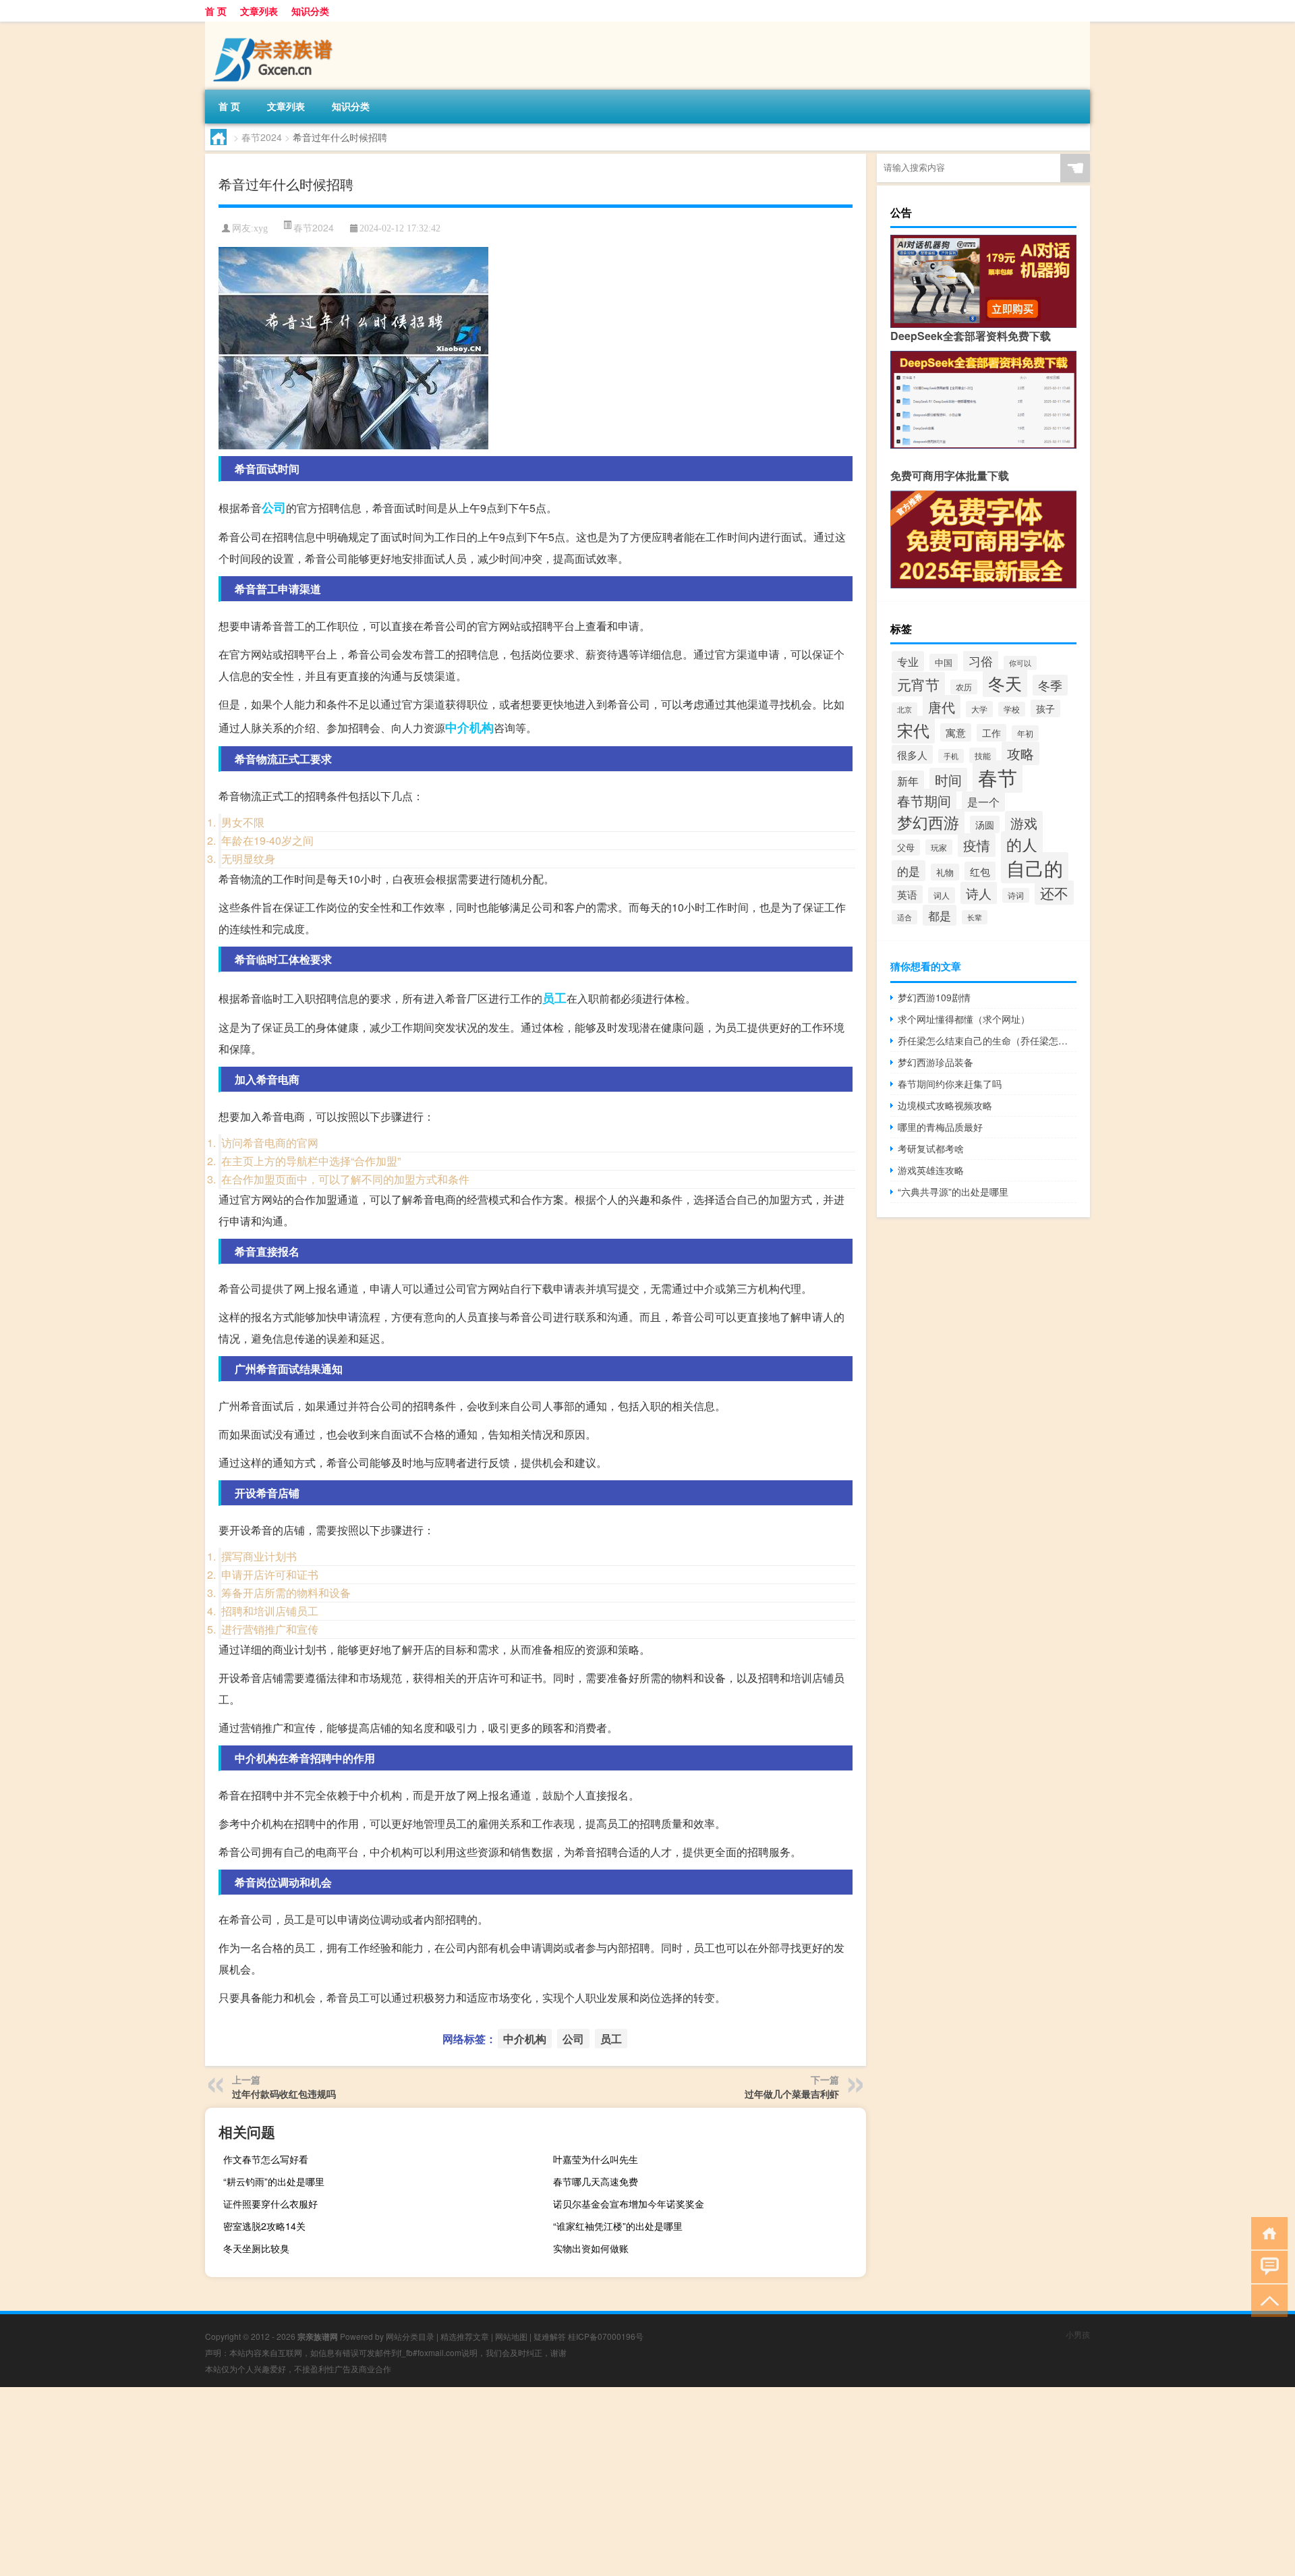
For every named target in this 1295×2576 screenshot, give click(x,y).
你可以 (1020, 663)
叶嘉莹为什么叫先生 (596, 2159)
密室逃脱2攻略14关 (264, 2226)
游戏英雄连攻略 (931, 1170)
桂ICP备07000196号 (606, 2336)
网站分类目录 (410, 2336)
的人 (1022, 844)
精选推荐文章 (465, 2336)
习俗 (981, 661)
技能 (983, 755)
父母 (906, 847)
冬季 (1050, 685)
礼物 (945, 872)
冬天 (1005, 683)
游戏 (1024, 823)
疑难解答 (550, 2336)
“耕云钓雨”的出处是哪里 (274, 2181)
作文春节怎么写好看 (266, 2159)
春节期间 (924, 801)
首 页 (216, 11)
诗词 (1016, 895)
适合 (904, 917)
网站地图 (511, 2336)
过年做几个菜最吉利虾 (792, 2094)
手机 (951, 756)
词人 (942, 895)
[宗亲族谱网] (276, 26)
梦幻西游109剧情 (934, 997)
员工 (554, 998)
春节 (998, 777)
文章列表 (259, 11)
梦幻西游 (928, 822)
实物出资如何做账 (591, 2248)
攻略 (1020, 753)
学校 (1012, 709)
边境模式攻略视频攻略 (945, 1105)
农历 (964, 687)
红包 (980, 871)
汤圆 (985, 824)
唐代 (942, 707)
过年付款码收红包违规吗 (284, 2094)
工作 (991, 733)
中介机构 (469, 727)
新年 (908, 781)
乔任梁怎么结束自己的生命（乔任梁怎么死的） (987, 1040)
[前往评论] (1266, 2266)
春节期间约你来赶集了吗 (950, 1084)
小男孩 (1078, 2334)
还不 (1054, 893)
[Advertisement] (405, 2482)
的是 (909, 871)
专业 (908, 661)
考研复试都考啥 (931, 1148)
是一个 (983, 802)
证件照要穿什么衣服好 (270, 2204)
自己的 (1035, 868)
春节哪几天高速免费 (596, 2181)
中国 (944, 662)
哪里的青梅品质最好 (940, 1127)
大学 (979, 709)
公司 (274, 507)
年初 (1025, 733)
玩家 (939, 847)
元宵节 (918, 684)
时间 (948, 780)
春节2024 (262, 137)
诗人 (979, 893)
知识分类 (310, 11)
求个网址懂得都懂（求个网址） (964, 1019)
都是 (940, 915)
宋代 (913, 730)
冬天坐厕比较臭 (256, 2248)
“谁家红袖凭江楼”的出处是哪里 (618, 2226)
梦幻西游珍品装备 (936, 1062)
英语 (907, 894)
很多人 (912, 754)
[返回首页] (1266, 2232)
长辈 (975, 917)
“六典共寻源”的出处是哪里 (953, 1192)
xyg (261, 228)
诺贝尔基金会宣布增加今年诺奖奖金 (629, 2204)
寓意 (956, 732)
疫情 (977, 845)
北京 (904, 709)
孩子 (1045, 708)
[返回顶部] (1266, 2300)
